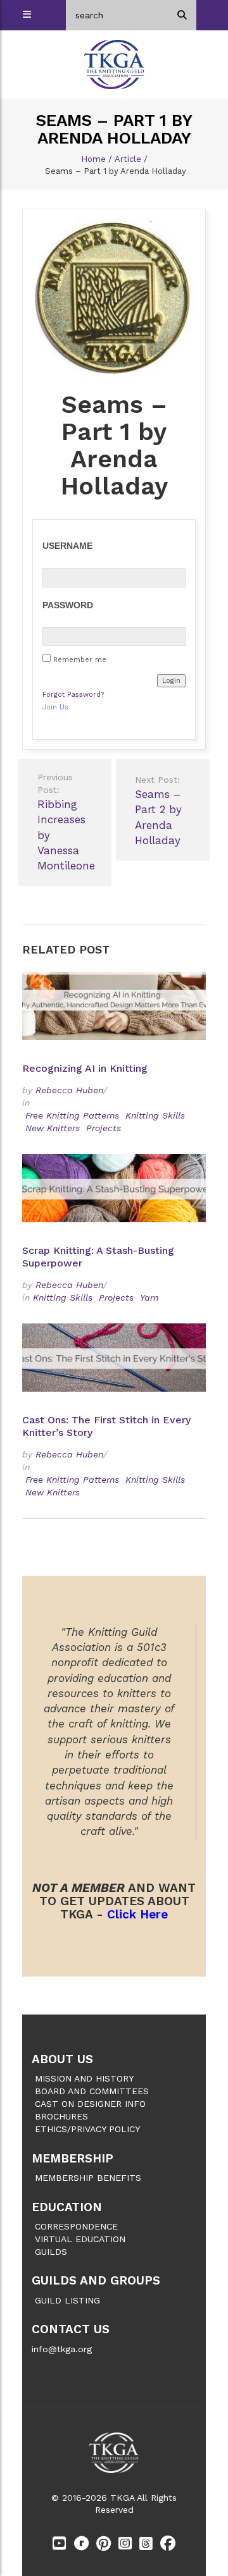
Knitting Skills (155, 1115)
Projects (104, 1128)
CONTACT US (71, 2329)
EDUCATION (67, 2207)
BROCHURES (61, 2116)
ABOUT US (62, 2059)
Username (67, 546)
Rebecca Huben (69, 1090)
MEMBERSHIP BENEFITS (88, 2178)
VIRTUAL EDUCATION (80, 2239)
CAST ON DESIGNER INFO (90, 2104)
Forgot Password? (73, 695)
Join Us (55, 707)
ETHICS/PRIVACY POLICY (87, 2129)
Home (93, 159)
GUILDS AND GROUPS (96, 2280)
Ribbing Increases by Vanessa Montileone (66, 822)
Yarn (149, 1297)
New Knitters (53, 1128)
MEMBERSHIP (73, 2158)
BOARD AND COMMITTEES (92, 2091)
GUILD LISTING (67, 2300)
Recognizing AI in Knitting (86, 1068)
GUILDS (51, 2252)
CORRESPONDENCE (76, 2226)
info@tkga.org (62, 2349)
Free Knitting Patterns (72, 1115)
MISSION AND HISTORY (84, 2078)
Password (68, 605)
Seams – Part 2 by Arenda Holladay (158, 811)
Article (128, 159)
